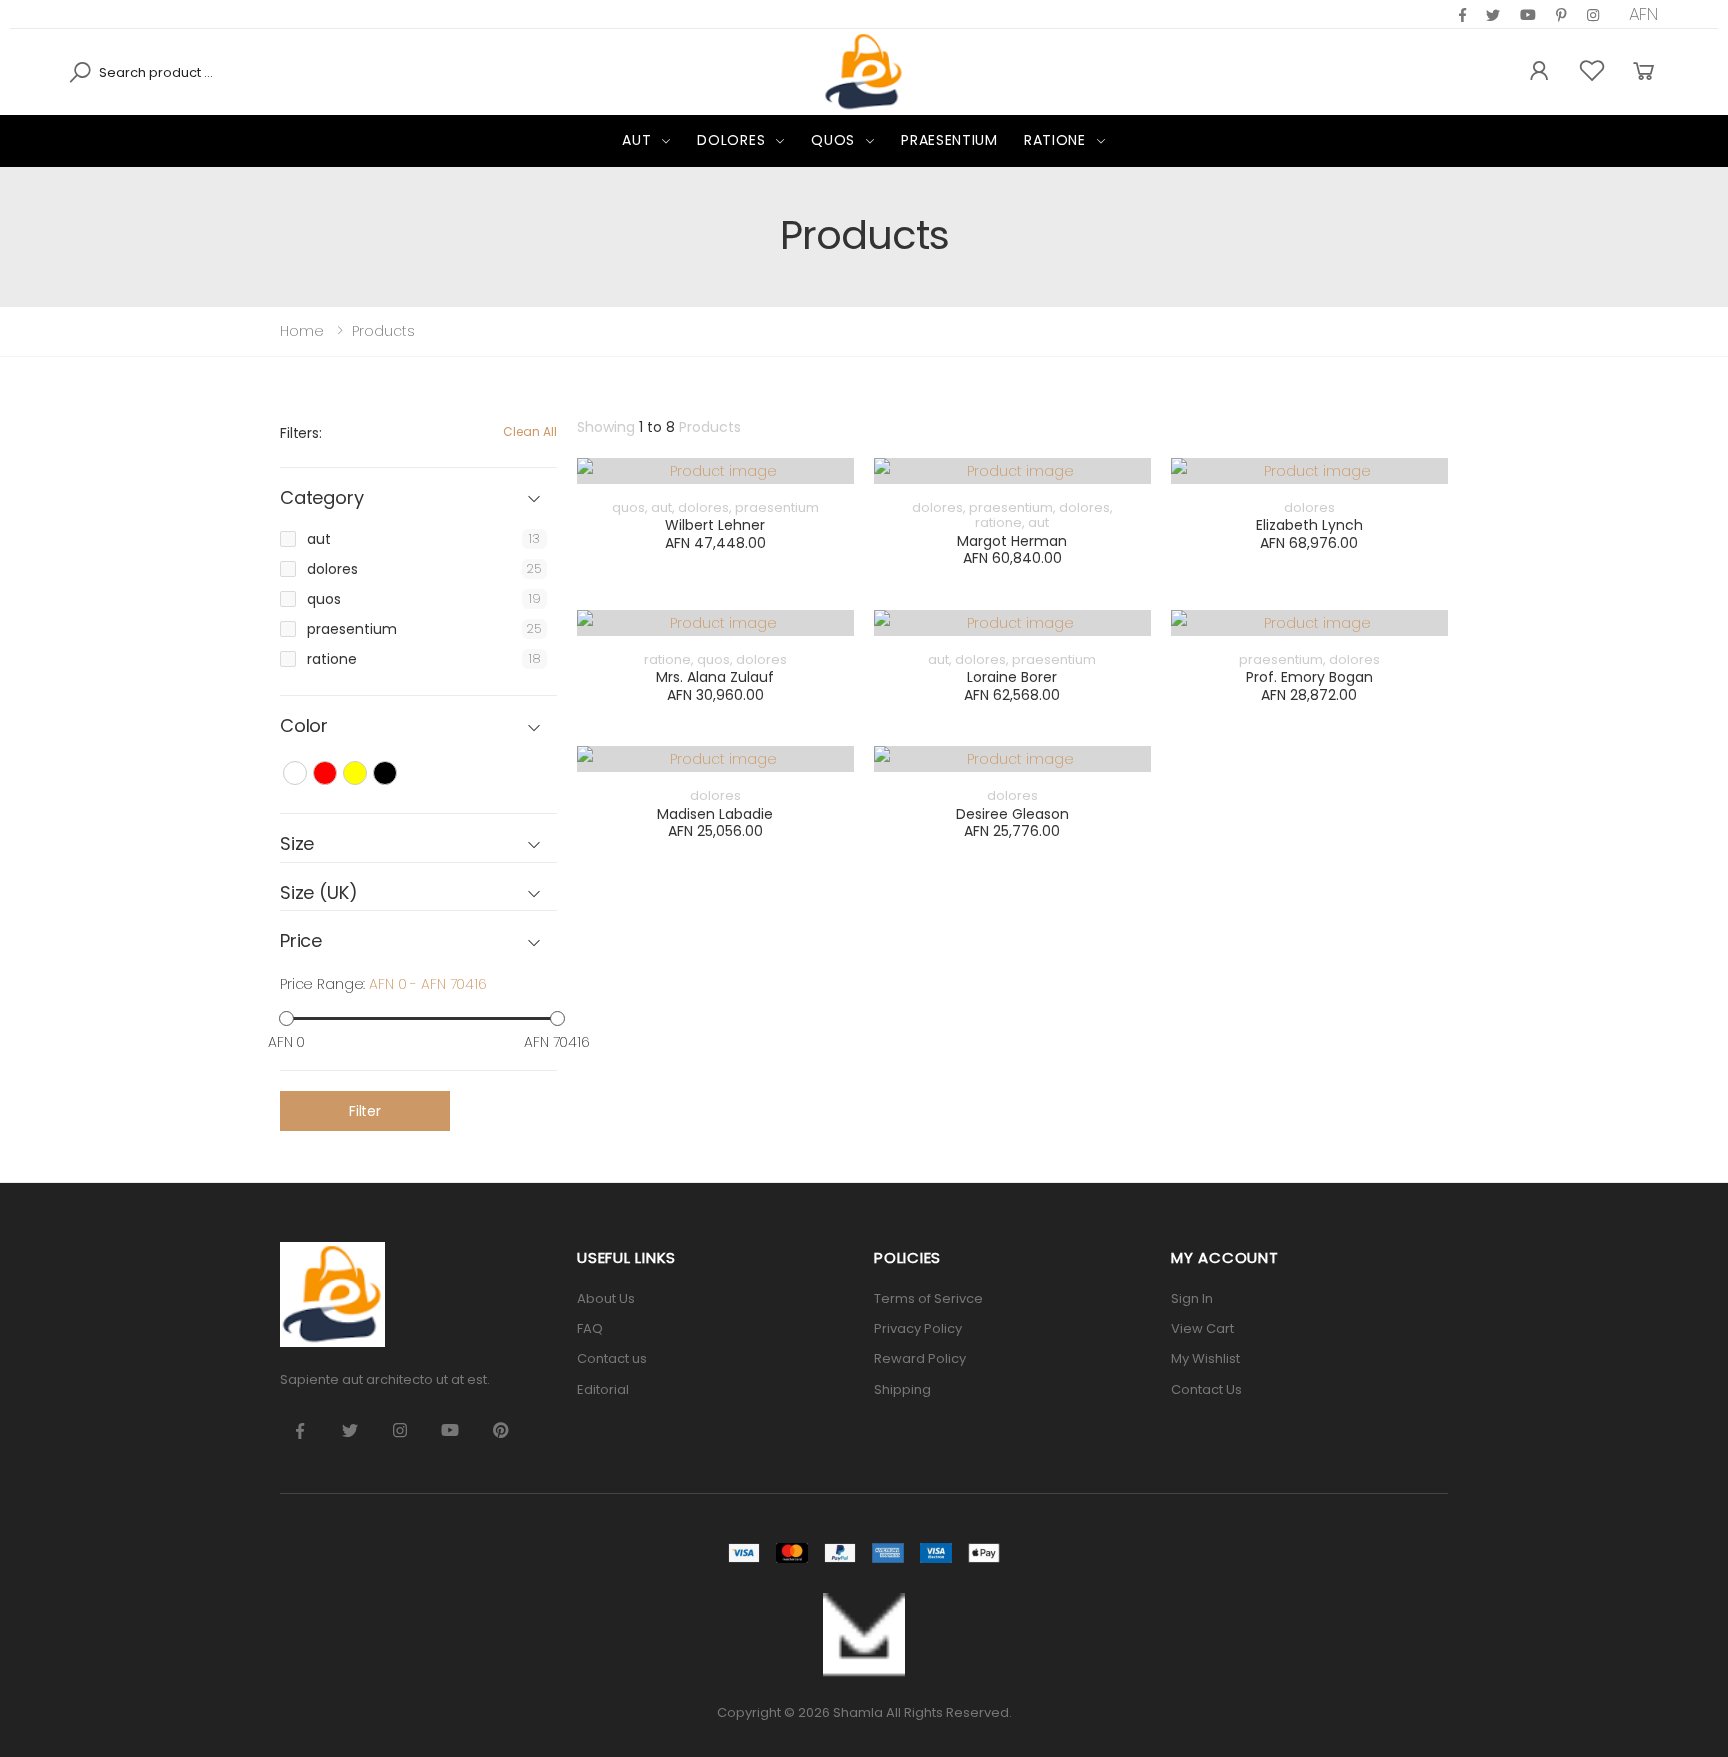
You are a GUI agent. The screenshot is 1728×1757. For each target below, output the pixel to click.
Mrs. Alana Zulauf (715, 677)
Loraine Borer (1012, 677)
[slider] (286, 1018)
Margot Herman (1012, 541)
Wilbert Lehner (715, 525)
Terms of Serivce (928, 1298)
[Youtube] (1528, 15)
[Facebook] (1462, 15)
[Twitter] (1493, 15)
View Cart (1202, 1328)
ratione (1055, 140)
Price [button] (301, 941)
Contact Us (1206, 1389)
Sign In (1192, 1298)
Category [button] (322, 498)
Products (383, 331)
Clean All (530, 431)
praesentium (949, 140)
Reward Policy (920, 1358)
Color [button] (304, 726)
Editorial (603, 1389)
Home (302, 331)
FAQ (590, 1328)
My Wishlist (1205, 1358)
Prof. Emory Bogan (1309, 677)
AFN (1644, 14)
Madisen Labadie (715, 814)
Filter (365, 1111)
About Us (606, 1298)
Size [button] (297, 844)
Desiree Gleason (1012, 814)
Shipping (902, 1389)
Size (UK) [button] (318, 893)
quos (833, 140)
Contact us (612, 1358)
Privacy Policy (918, 1328)
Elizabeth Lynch (1309, 525)
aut (636, 140)
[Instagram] (1561, 15)
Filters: (301, 433)
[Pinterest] (1593, 15)
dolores (731, 140)
